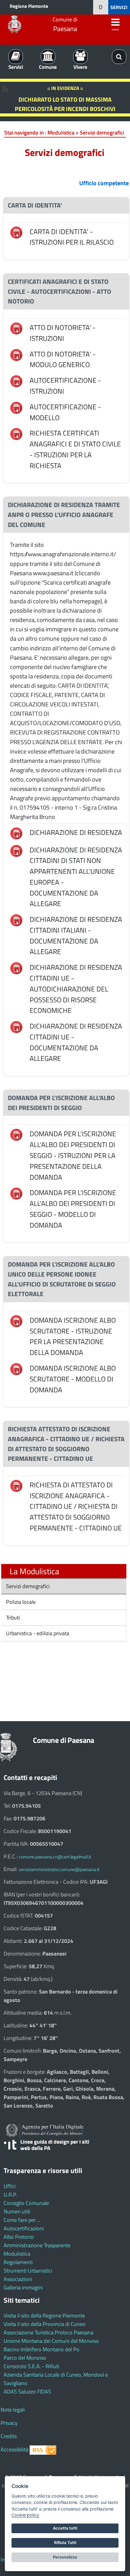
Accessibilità (15, 2449)
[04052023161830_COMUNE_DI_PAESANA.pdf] (16, 1320)
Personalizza (65, 2557)
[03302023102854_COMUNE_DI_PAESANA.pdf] (16, 850)
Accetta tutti (65, 2528)
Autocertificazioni (24, 2228)
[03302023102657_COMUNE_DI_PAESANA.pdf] (16, 1026)
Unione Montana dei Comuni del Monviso (51, 2341)
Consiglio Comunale (26, 2203)
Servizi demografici (27, 1586)
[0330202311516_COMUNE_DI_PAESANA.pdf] (16, 232)
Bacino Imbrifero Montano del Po (42, 2349)
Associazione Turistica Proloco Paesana (49, 2332)
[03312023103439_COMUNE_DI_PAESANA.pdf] (16, 433)
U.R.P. (10, 2195)
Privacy (9, 2423)
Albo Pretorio (19, 2237)
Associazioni (18, 2279)
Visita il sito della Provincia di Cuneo (45, 2324)
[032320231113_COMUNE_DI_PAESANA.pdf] (16, 833)
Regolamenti (18, 2262)
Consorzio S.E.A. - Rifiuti (31, 2366)
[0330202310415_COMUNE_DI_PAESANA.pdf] (16, 920)
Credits (9, 2436)
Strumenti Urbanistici (28, 2271)
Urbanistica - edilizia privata (37, 1633)
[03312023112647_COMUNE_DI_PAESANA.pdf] (16, 407)
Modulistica (17, 2254)
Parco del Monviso (25, 2358)
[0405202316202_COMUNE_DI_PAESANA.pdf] (16, 1368)
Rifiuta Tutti (65, 2543)
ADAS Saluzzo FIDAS (27, 2392)
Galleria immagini (23, 2287)
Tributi (12, 1618)
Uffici (10, 2186)
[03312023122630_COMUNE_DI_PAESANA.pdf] (16, 354)
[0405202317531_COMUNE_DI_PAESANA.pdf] (16, 1193)
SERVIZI (119, 7)
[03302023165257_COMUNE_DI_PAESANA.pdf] (16, 1485)
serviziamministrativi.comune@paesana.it (59, 1869)
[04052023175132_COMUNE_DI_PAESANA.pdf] (16, 1134)
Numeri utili (17, 2211)
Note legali (13, 2410)
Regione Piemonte (29, 6)
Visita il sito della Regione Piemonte (44, 2316)
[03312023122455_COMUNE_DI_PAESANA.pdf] (16, 328)
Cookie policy (25, 2515)
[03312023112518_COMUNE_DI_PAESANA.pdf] (16, 381)
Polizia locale (20, 1602)
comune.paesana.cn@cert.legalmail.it (55, 1857)
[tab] (66, 205)
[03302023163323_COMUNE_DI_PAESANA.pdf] (16, 968)
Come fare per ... (22, 2220)
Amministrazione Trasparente (37, 2245)
